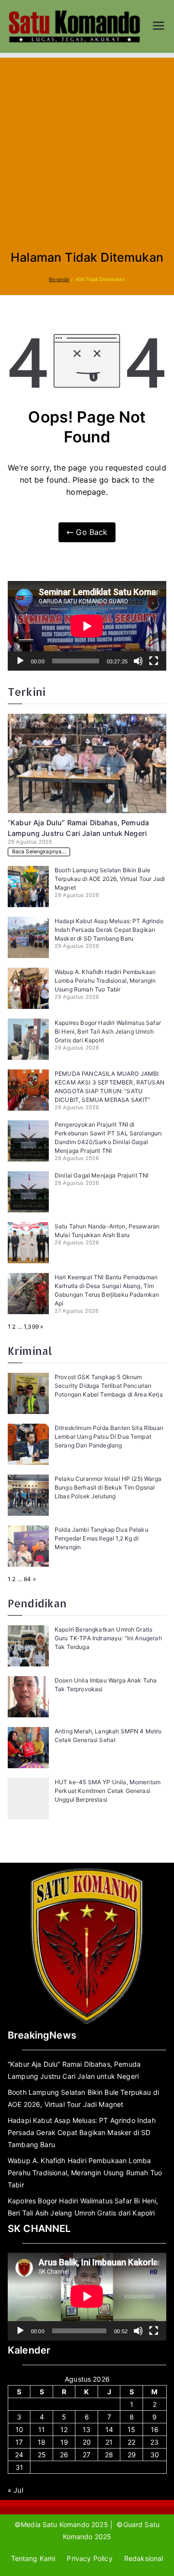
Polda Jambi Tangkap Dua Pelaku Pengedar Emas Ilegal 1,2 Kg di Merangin (101, 1538)
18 (42, 2442)
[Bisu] (138, 661)
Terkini (27, 692)
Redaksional (144, 2558)
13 (87, 2429)
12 (64, 2429)
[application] (87, 626)
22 (131, 2442)
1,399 (31, 1327)
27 (87, 2455)
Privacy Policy (89, 2558)
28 (109, 2455)
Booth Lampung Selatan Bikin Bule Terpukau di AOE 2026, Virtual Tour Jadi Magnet (110, 879)
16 (155, 2429)
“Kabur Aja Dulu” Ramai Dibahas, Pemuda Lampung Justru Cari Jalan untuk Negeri (74, 2070)
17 (19, 2442)
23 (154, 2442)
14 (109, 2429)
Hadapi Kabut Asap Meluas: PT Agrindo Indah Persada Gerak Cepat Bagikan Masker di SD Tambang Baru (109, 930)
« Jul (15, 2490)
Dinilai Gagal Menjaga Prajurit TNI (101, 1175)
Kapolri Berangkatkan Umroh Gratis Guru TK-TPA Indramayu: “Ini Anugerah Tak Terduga (108, 1638)
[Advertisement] (87, 159)
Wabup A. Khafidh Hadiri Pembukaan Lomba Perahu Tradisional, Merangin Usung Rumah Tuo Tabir (105, 981)
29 (132, 2455)
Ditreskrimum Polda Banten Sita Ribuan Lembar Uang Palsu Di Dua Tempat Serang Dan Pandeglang (109, 1437)
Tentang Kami (33, 2558)
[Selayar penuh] (154, 661)
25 (42, 2455)
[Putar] (20, 661)
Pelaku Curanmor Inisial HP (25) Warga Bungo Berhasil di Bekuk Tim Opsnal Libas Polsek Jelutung (108, 1487)
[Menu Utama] (159, 27)
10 (19, 2429)
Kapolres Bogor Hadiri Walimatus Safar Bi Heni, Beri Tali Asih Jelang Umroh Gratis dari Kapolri (108, 1031)
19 (64, 2442)
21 (109, 2442)
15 (131, 2429)
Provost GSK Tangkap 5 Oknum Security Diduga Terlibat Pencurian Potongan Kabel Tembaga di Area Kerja (109, 1386)
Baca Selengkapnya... (39, 852)
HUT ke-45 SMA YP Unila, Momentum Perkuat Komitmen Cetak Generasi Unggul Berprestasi (108, 1791)
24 (19, 2455)
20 (87, 2442)
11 (42, 2429)
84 (27, 1579)
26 (64, 2455)
